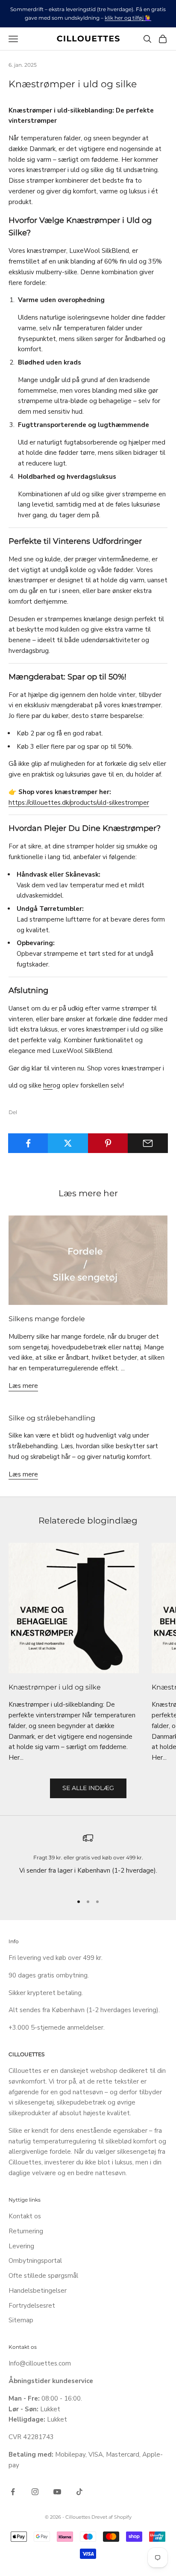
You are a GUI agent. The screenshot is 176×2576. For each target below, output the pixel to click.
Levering (21, 2246)
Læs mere (23, 1386)
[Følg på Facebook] (13, 2492)
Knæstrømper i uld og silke (55, 1687)
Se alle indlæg (88, 1788)
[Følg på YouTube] (57, 2492)
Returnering (26, 2231)
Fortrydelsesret (32, 2306)
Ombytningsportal (35, 2261)
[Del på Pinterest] (108, 1143)
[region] (88, 1860)
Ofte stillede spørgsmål (43, 2276)
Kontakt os (25, 2216)
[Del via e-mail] (148, 1143)
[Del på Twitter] (68, 1143)
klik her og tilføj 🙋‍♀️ (128, 18)
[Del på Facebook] (28, 1143)
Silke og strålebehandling (52, 1418)
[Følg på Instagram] (35, 2492)
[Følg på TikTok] (79, 2492)
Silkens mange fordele (47, 1319)
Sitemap (21, 2320)
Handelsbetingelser (38, 2291)
